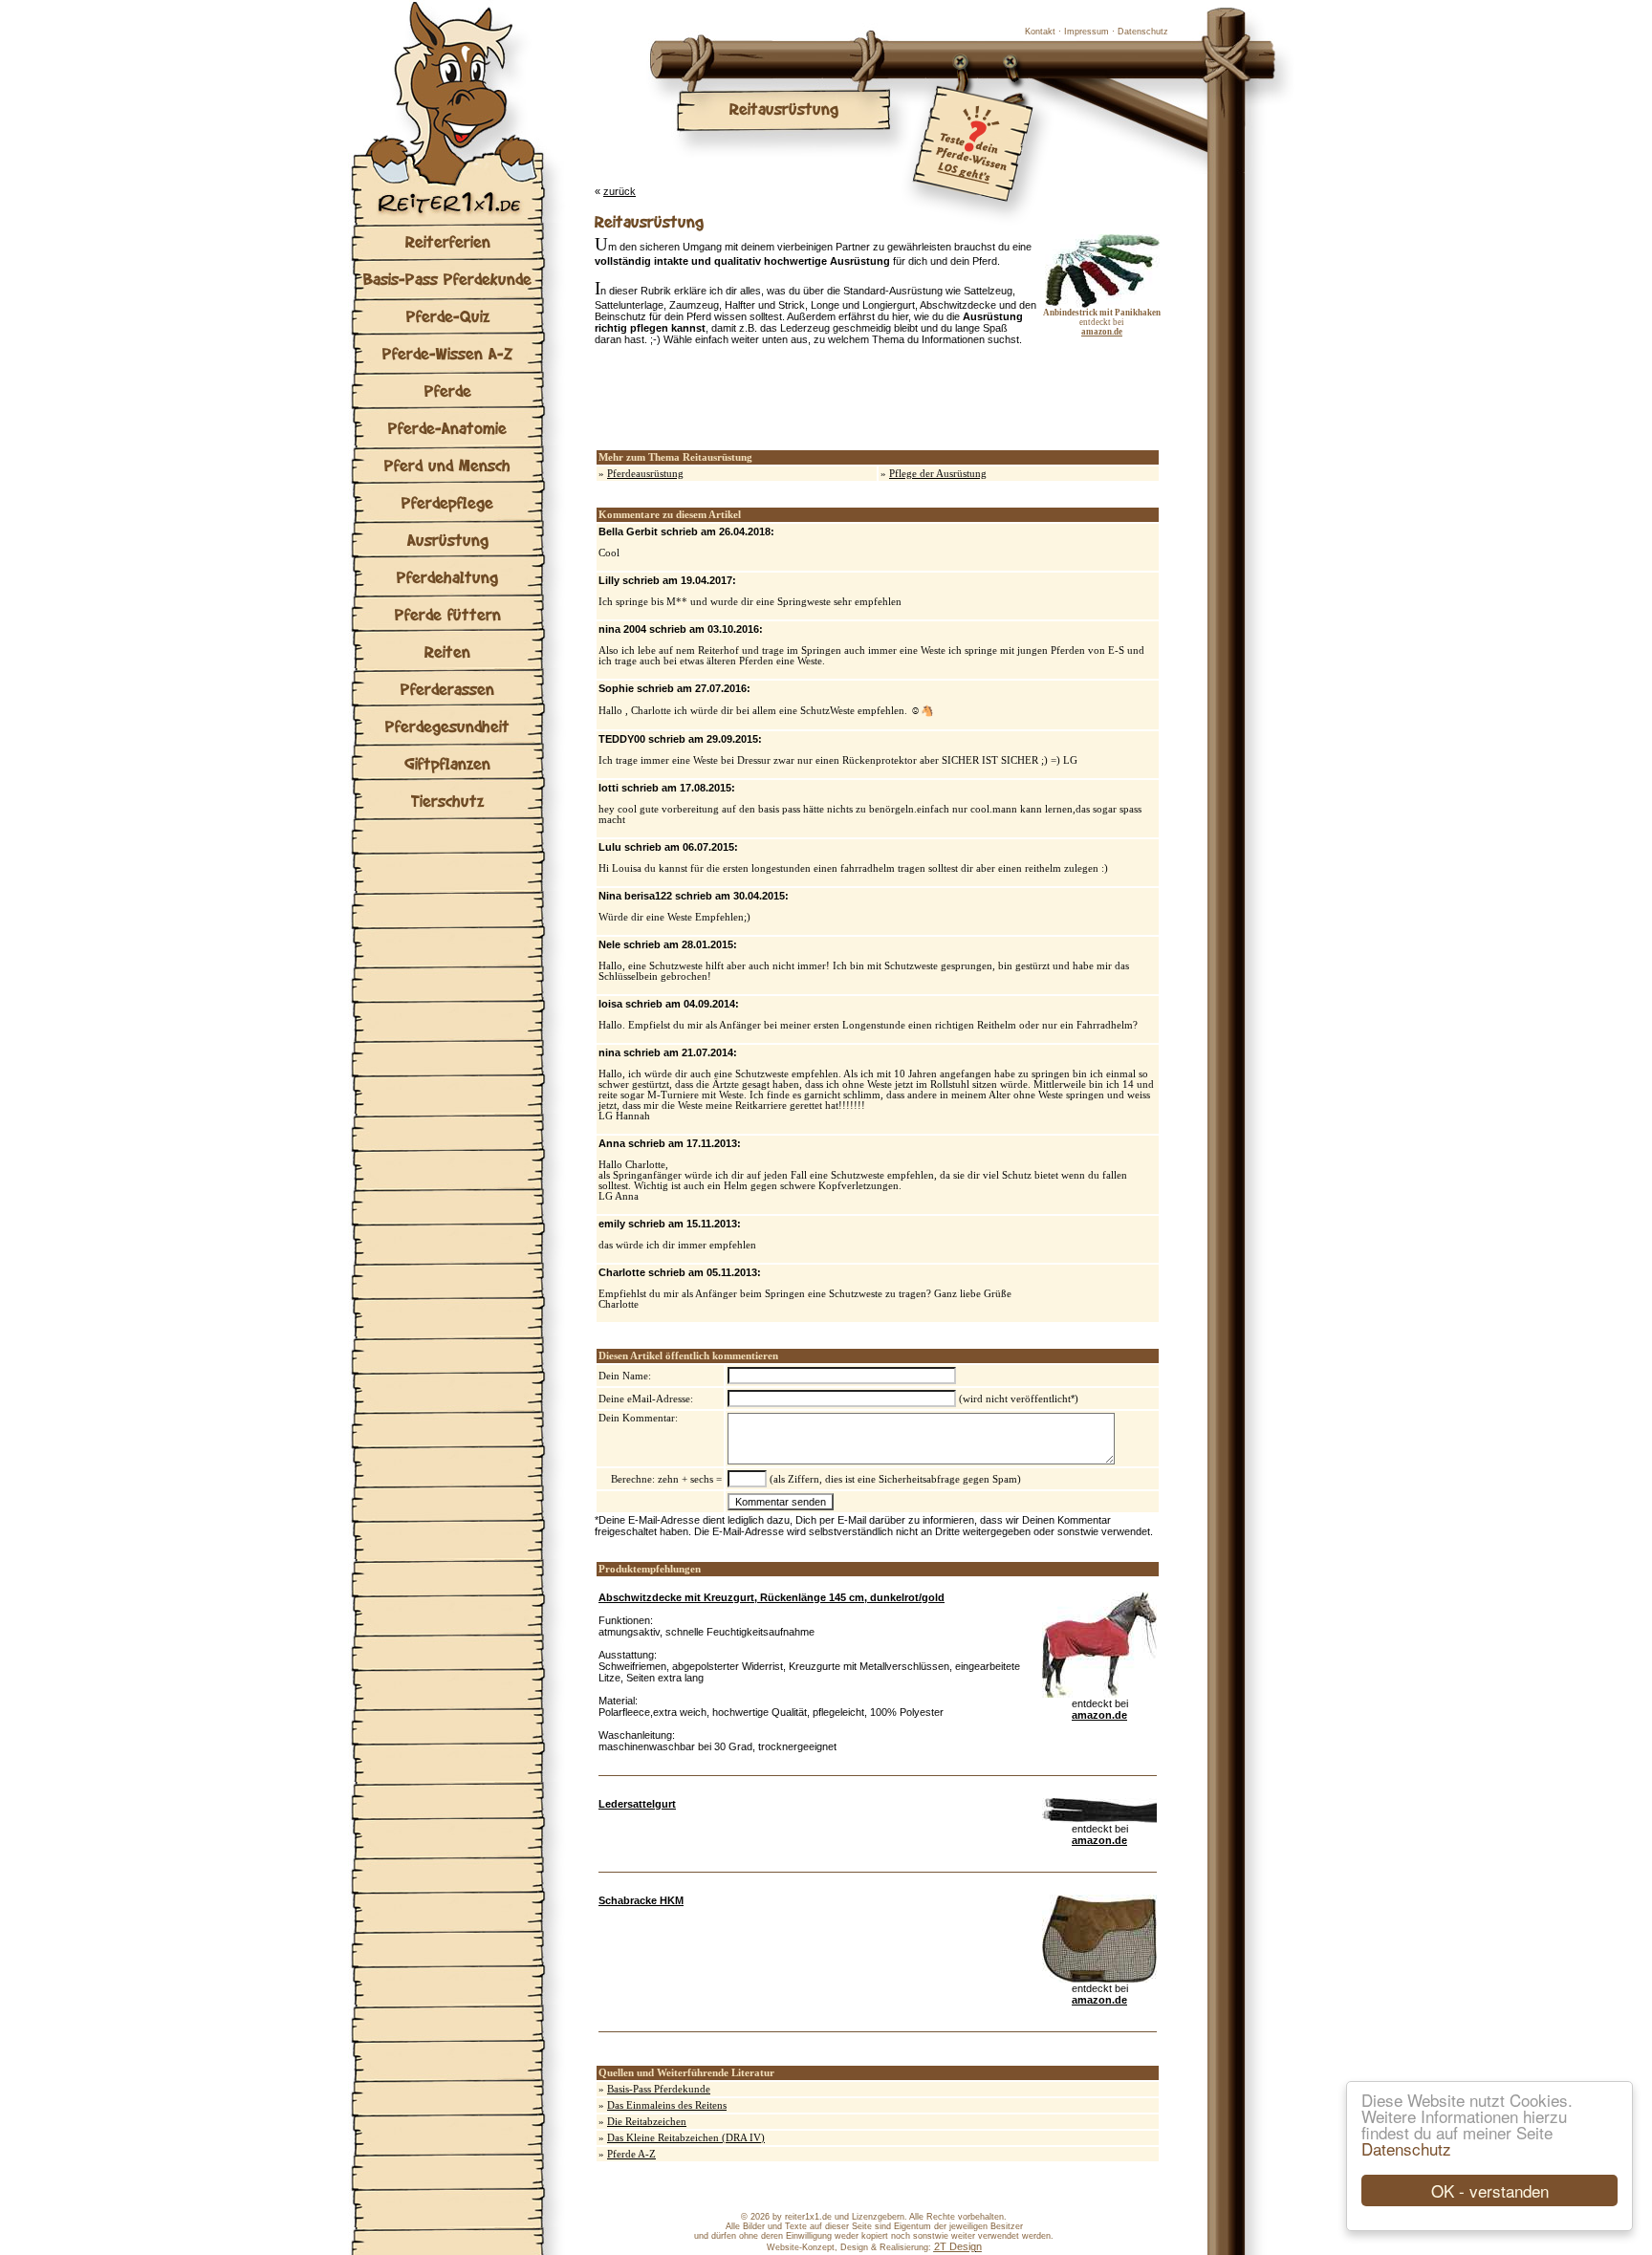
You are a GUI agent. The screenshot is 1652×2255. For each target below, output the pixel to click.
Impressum (1087, 32)
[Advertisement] (818, 397)
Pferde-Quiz (448, 316)
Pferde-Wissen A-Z (447, 353)
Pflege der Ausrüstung (938, 474)
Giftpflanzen (447, 763)
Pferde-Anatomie (447, 428)
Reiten (447, 651)
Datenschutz (1406, 2148)
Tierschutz (447, 801)
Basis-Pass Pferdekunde (447, 279)
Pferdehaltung (447, 577)
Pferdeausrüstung (645, 474)
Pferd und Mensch (447, 465)
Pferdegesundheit (447, 726)
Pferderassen (447, 689)
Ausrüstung (448, 540)
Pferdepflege (447, 502)
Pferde (448, 390)
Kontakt (1040, 32)
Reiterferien (448, 241)
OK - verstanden (1490, 2190)
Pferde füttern (448, 614)
